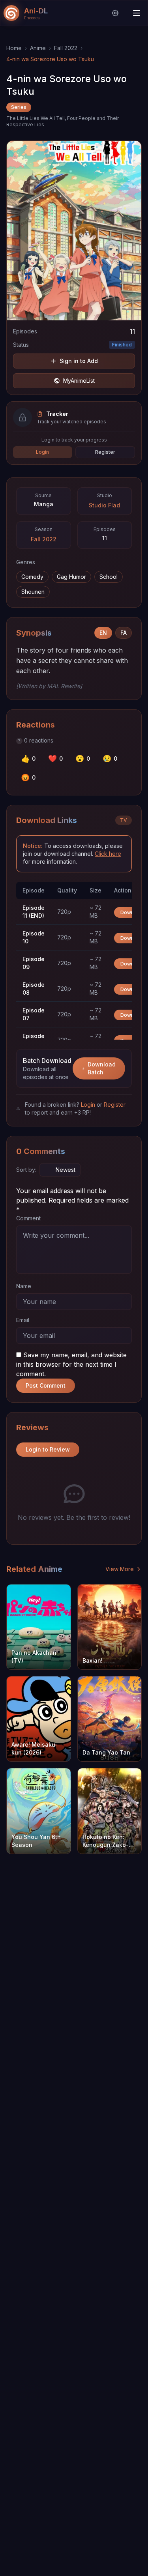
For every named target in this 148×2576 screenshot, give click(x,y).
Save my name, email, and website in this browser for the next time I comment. (71, 1364)
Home (14, 48)
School (109, 577)
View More (120, 1569)
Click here (108, 854)
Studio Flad (104, 505)
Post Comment (46, 1385)
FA (124, 633)
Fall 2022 (66, 48)
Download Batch (102, 1068)
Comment (28, 1218)
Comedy (32, 577)
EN (103, 633)
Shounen (33, 592)
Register (105, 452)
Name (24, 1286)
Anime (38, 48)
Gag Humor (71, 577)
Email (23, 1320)
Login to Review (48, 1449)
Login (42, 452)
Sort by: (26, 1170)
